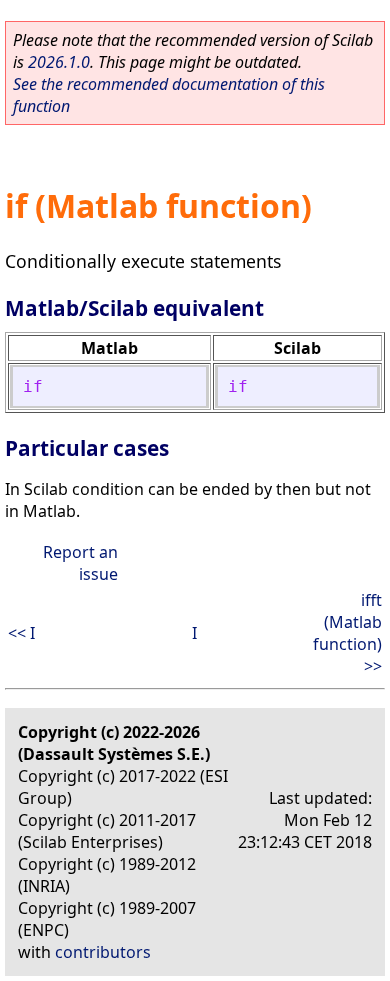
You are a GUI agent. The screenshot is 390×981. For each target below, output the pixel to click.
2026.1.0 (59, 62)
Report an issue (80, 563)
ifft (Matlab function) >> (347, 633)
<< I (21, 633)
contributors (103, 952)
